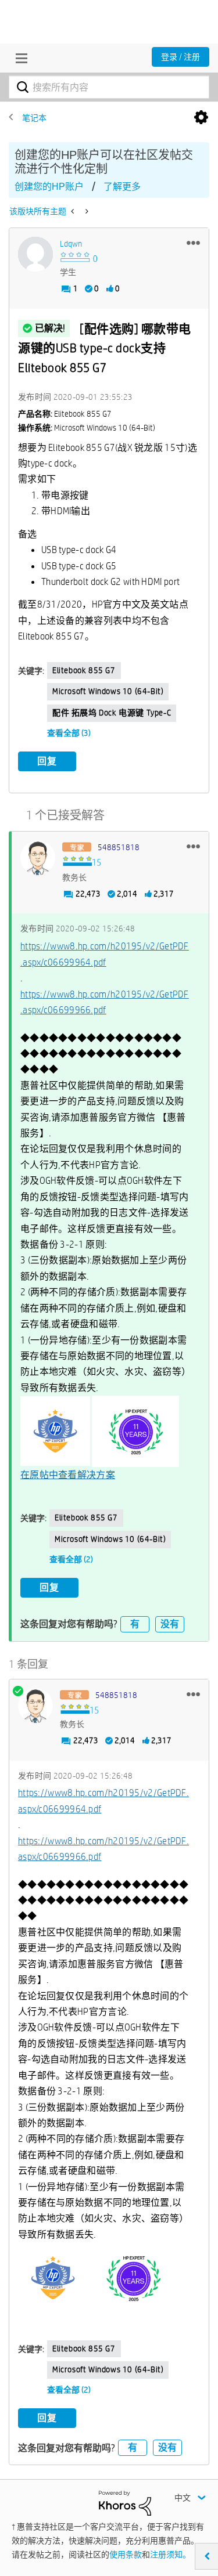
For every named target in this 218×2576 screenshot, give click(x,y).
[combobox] (109, 87)
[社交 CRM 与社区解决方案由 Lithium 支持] (125, 2502)
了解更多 (122, 187)
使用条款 (126, 2555)
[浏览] (19, 58)
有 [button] (135, 1624)
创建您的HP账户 (49, 187)
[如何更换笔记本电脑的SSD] (74, 211)
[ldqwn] (35, 254)
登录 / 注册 (181, 57)
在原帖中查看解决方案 (68, 1475)
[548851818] (38, 858)
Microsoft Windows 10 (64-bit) (108, 691)
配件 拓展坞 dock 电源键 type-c (112, 713)
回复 (47, 761)
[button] (193, 243)
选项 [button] (201, 118)
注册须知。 (170, 2555)
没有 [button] (170, 1624)
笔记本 (34, 118)
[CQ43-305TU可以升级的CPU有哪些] (86, 211)
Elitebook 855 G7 (84, 670)
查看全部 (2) (71, 1559)
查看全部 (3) (69, 733)
